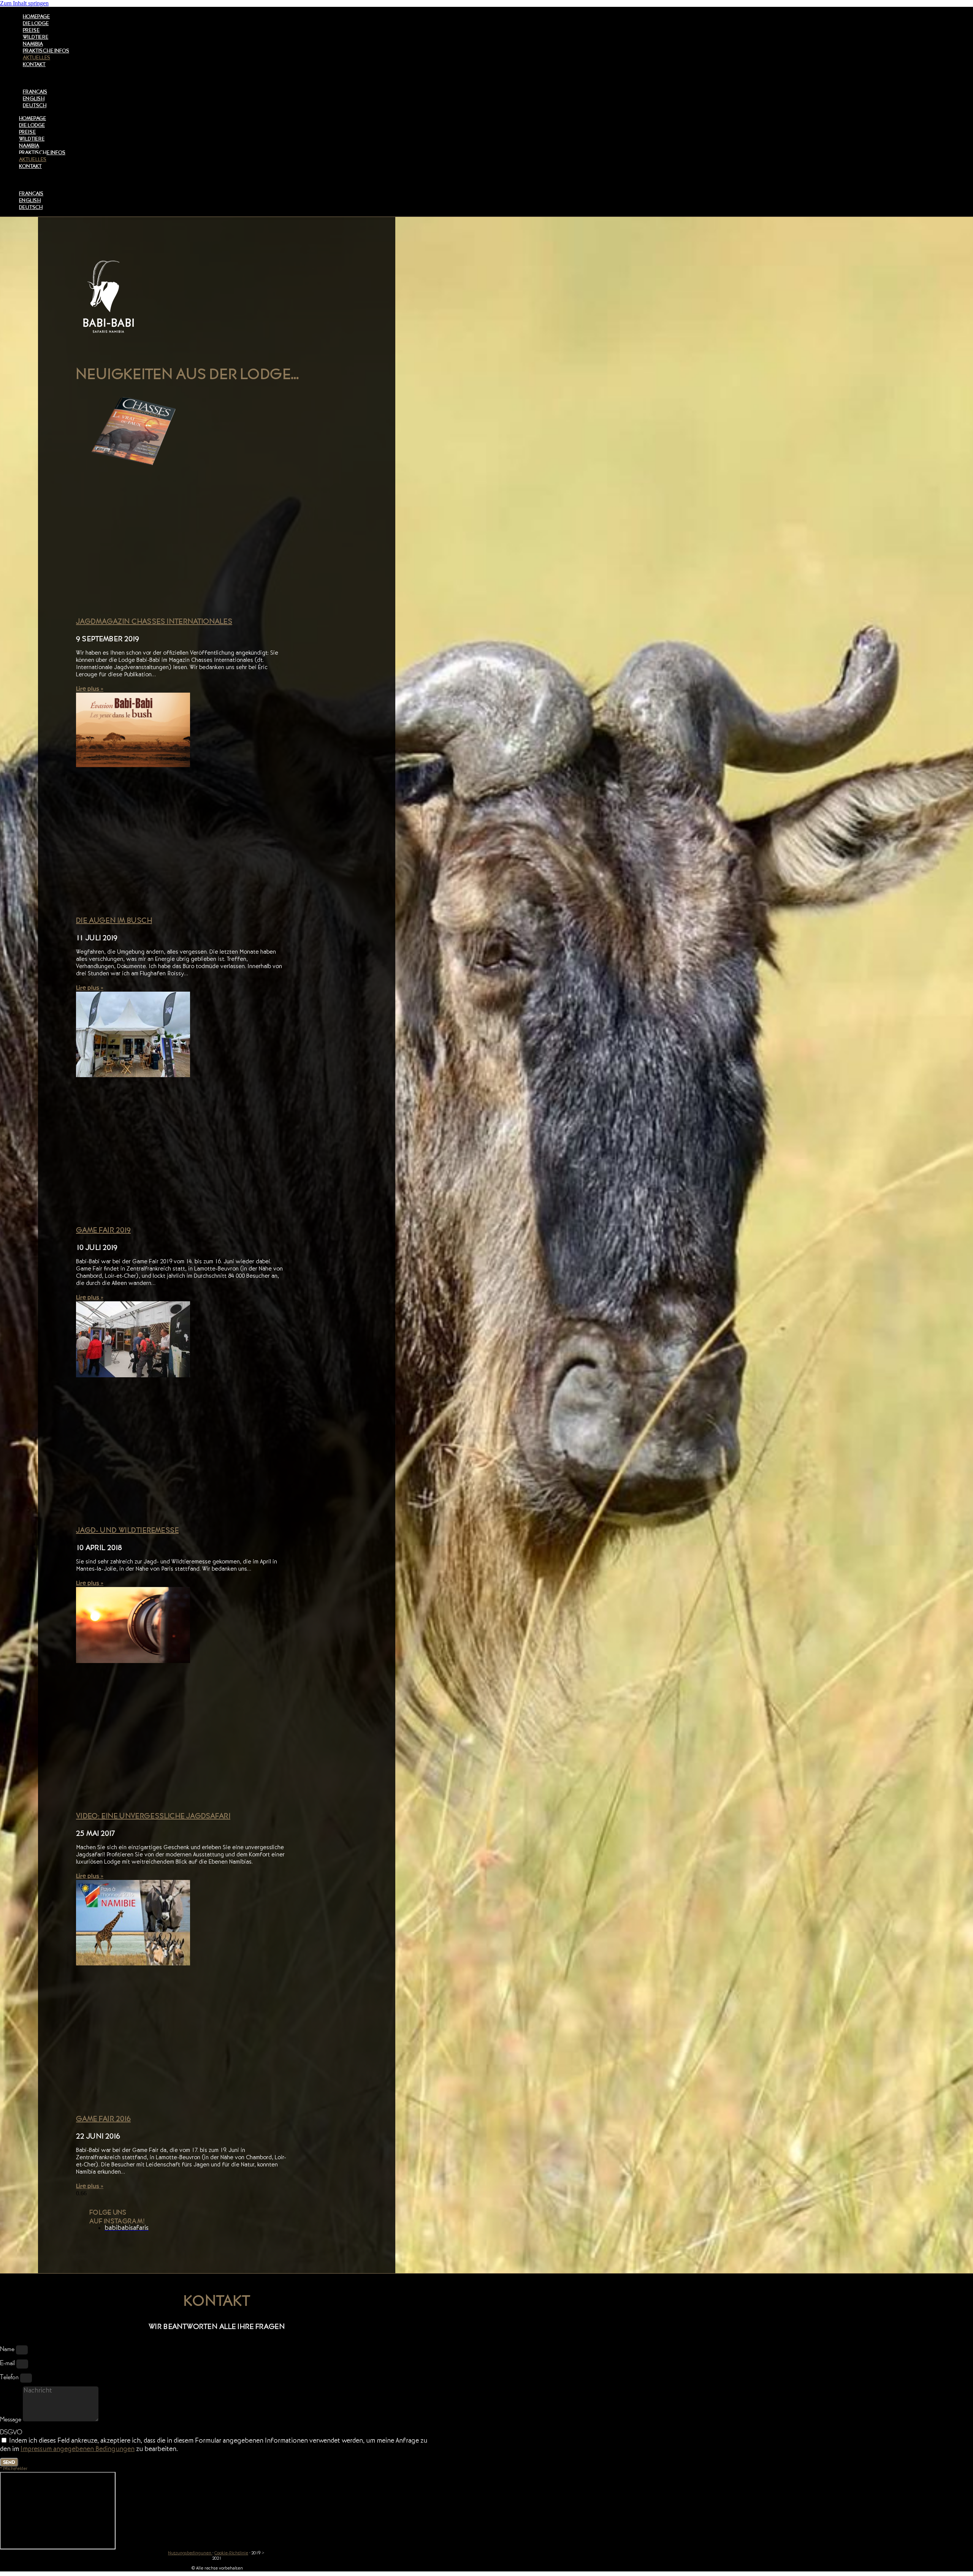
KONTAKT (34, 64)
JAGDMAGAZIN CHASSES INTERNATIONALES (154, 621)
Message (11, 2419)
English (34, 98)
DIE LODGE (36, 23)
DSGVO (11, 2432)
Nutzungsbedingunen (190, 2554)
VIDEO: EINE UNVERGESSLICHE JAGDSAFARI (153, 1816)
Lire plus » (90, 689)
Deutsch (35, 105)
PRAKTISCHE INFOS (46, 51)
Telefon (10, 2377)
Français (35, 92)
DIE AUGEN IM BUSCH (114, 920)
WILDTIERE (36, 37)
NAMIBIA (33, 44)
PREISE (31, 30)
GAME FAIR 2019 (103, 1230)
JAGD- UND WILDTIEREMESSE (127, 1530)
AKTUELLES (36, 57)
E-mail (8, 2363)
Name (8, 2349)
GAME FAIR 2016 (103, 2119)
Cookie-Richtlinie (231, 2554)
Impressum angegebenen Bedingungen (78, 2450)
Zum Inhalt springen (24, 3)
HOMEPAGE (36, 16)
